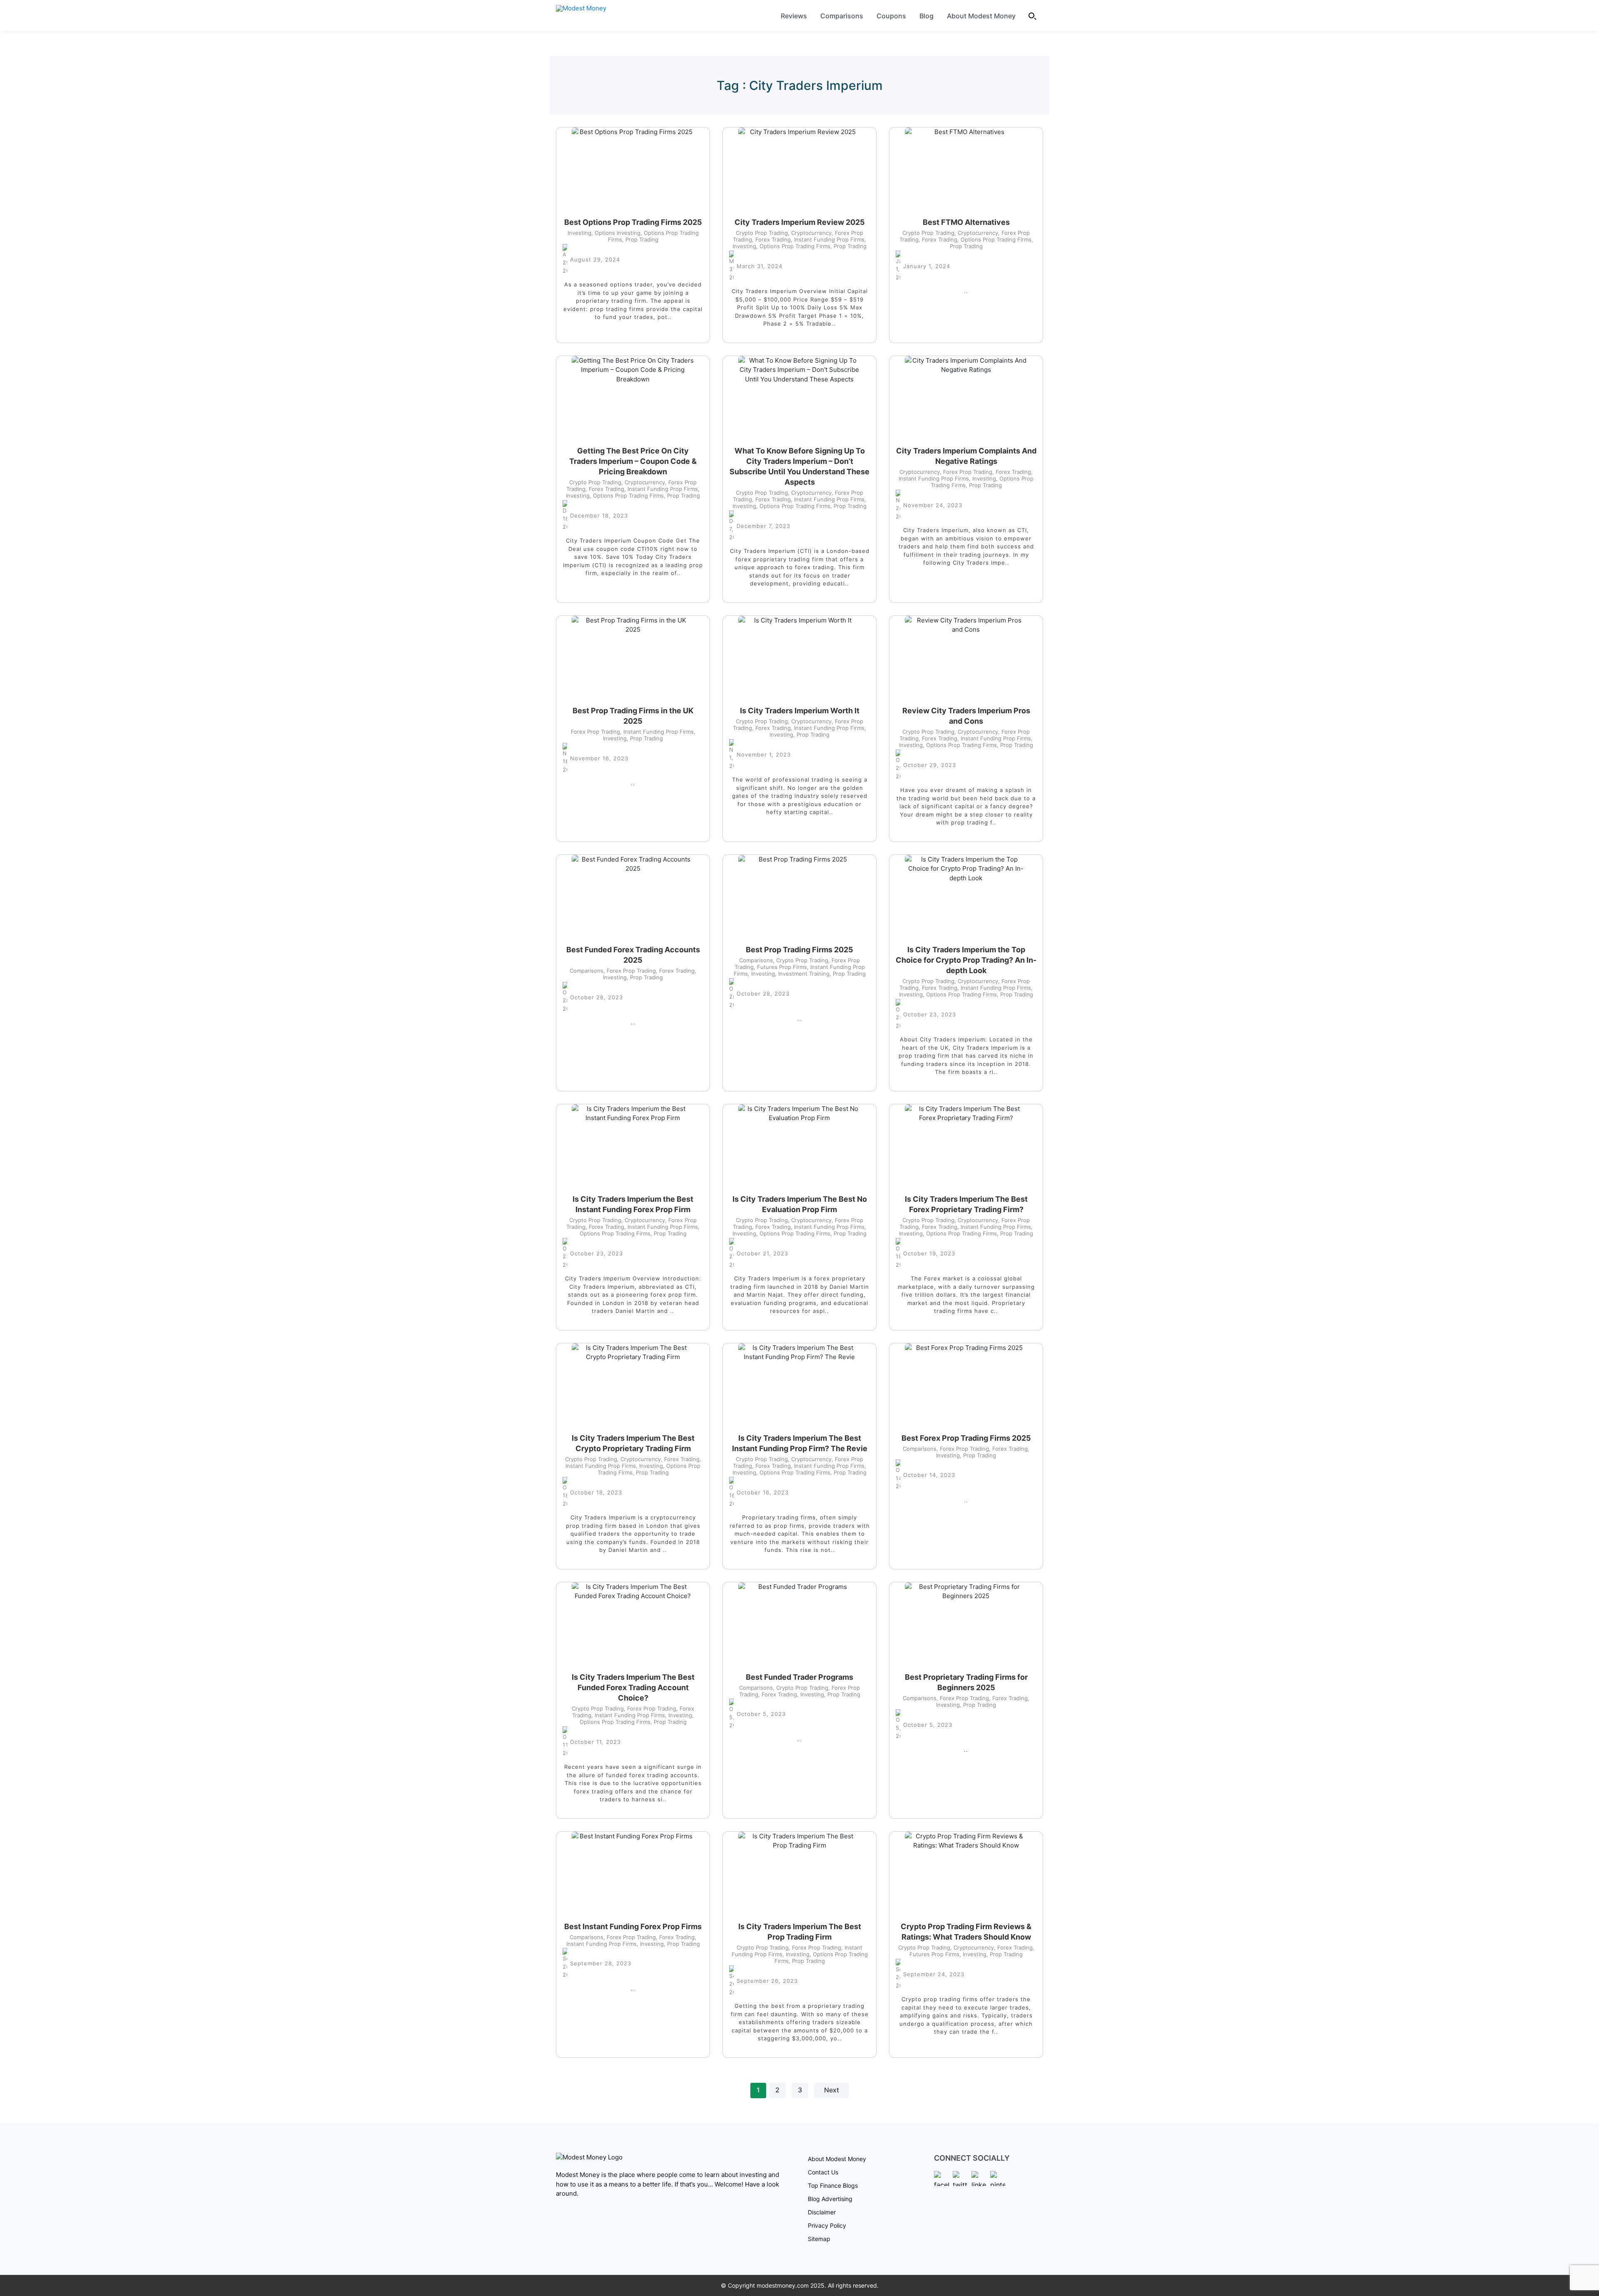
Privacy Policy (827, 2225)
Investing (579, 233)
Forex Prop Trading (966, 472)
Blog (927, 16)
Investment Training (802, 974)
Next (832, 2090)
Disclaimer (822, 2212)
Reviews (794, 16)
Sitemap (819, 2239)
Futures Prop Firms (780, 967)
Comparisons (842, 16)
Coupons (891, 16)
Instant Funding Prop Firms (828, 239)
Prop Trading (640, 239)
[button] (1033, 16)
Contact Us (823, 2172)
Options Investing (616, 233)
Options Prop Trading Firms (793, 246)
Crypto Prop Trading (762, 233)
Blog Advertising (830, 2199)
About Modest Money (981, 16)
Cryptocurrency (810, 233)
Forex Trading (771, 239)
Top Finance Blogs (833, 2185)
